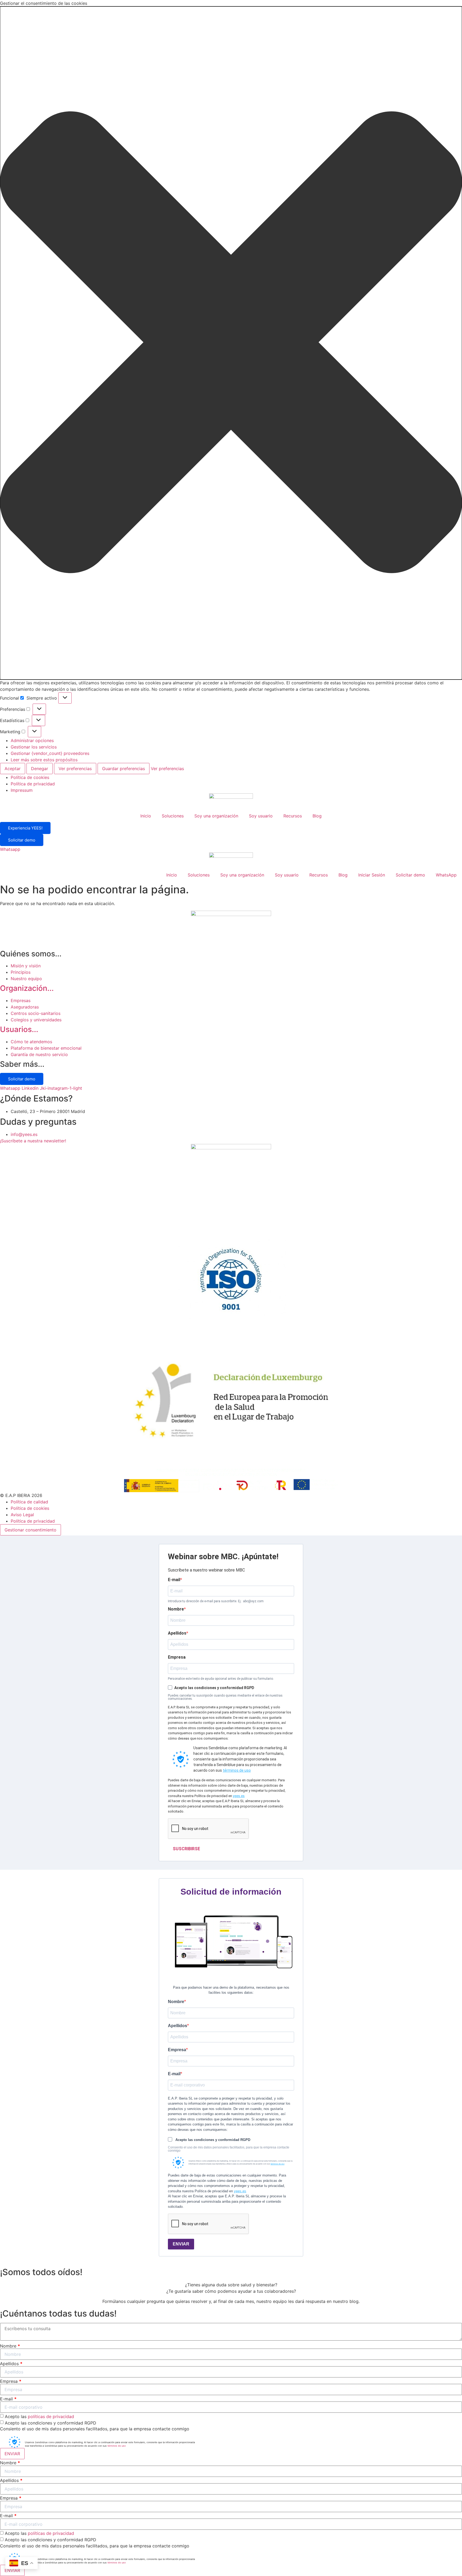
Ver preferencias (75, 769)
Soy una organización (216, 816)
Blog (317, 816)
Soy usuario (261, 816)
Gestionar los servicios (34, 747)
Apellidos (177, 1633)
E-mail (174, 1580)
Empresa (177, 1657)
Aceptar (13, 769)
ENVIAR (181, 2244)
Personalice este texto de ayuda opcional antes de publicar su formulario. (221, 1679)
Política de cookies (30, 777)
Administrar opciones (32, 740)
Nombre (176, 1609)
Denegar (40, 769)
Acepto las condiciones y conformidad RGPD (51, 2423)
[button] (231, 343)
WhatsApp (446, 875)
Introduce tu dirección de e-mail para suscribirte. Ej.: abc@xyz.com (216, 1601)
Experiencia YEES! (25, 828)
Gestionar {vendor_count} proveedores (50, 753)
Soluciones (173, 816)
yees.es (239, 1796)
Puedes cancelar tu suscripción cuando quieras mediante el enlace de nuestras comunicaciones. (225, 1697)
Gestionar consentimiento (30, 1530)
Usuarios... (19, 1029)
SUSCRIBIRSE (186, 1849)
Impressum (22, 790)
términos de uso (237, 1770)
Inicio (146, 816)
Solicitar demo (22, 840)
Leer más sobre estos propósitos (44, 760)
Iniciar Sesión (372, 875)
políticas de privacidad (51, 2416)
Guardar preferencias (124, 769)
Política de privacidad (33, 784)
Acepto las (39, 2416)
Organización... (27, 988)
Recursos (293, 816)
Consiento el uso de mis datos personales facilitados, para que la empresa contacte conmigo (229, 2149)
